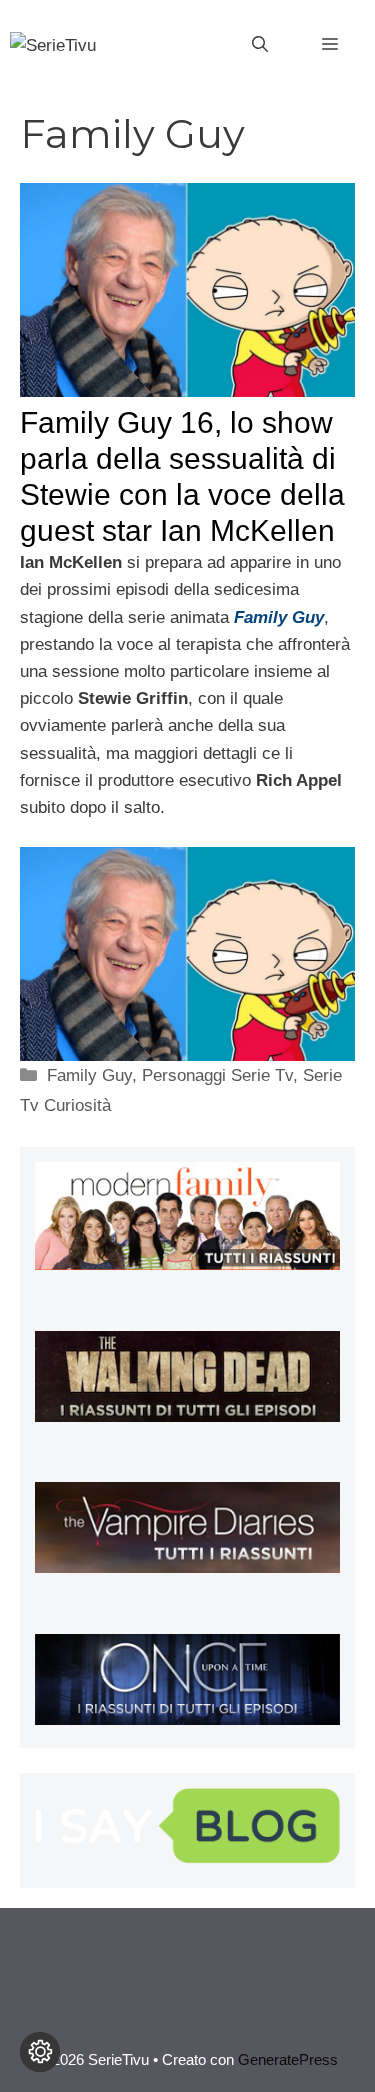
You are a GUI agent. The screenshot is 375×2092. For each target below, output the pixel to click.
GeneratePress (288, 2059)
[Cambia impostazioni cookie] (40, 2052)
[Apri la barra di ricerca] (260, 45)
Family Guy (89, 1075)
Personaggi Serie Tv (217, 1075)
